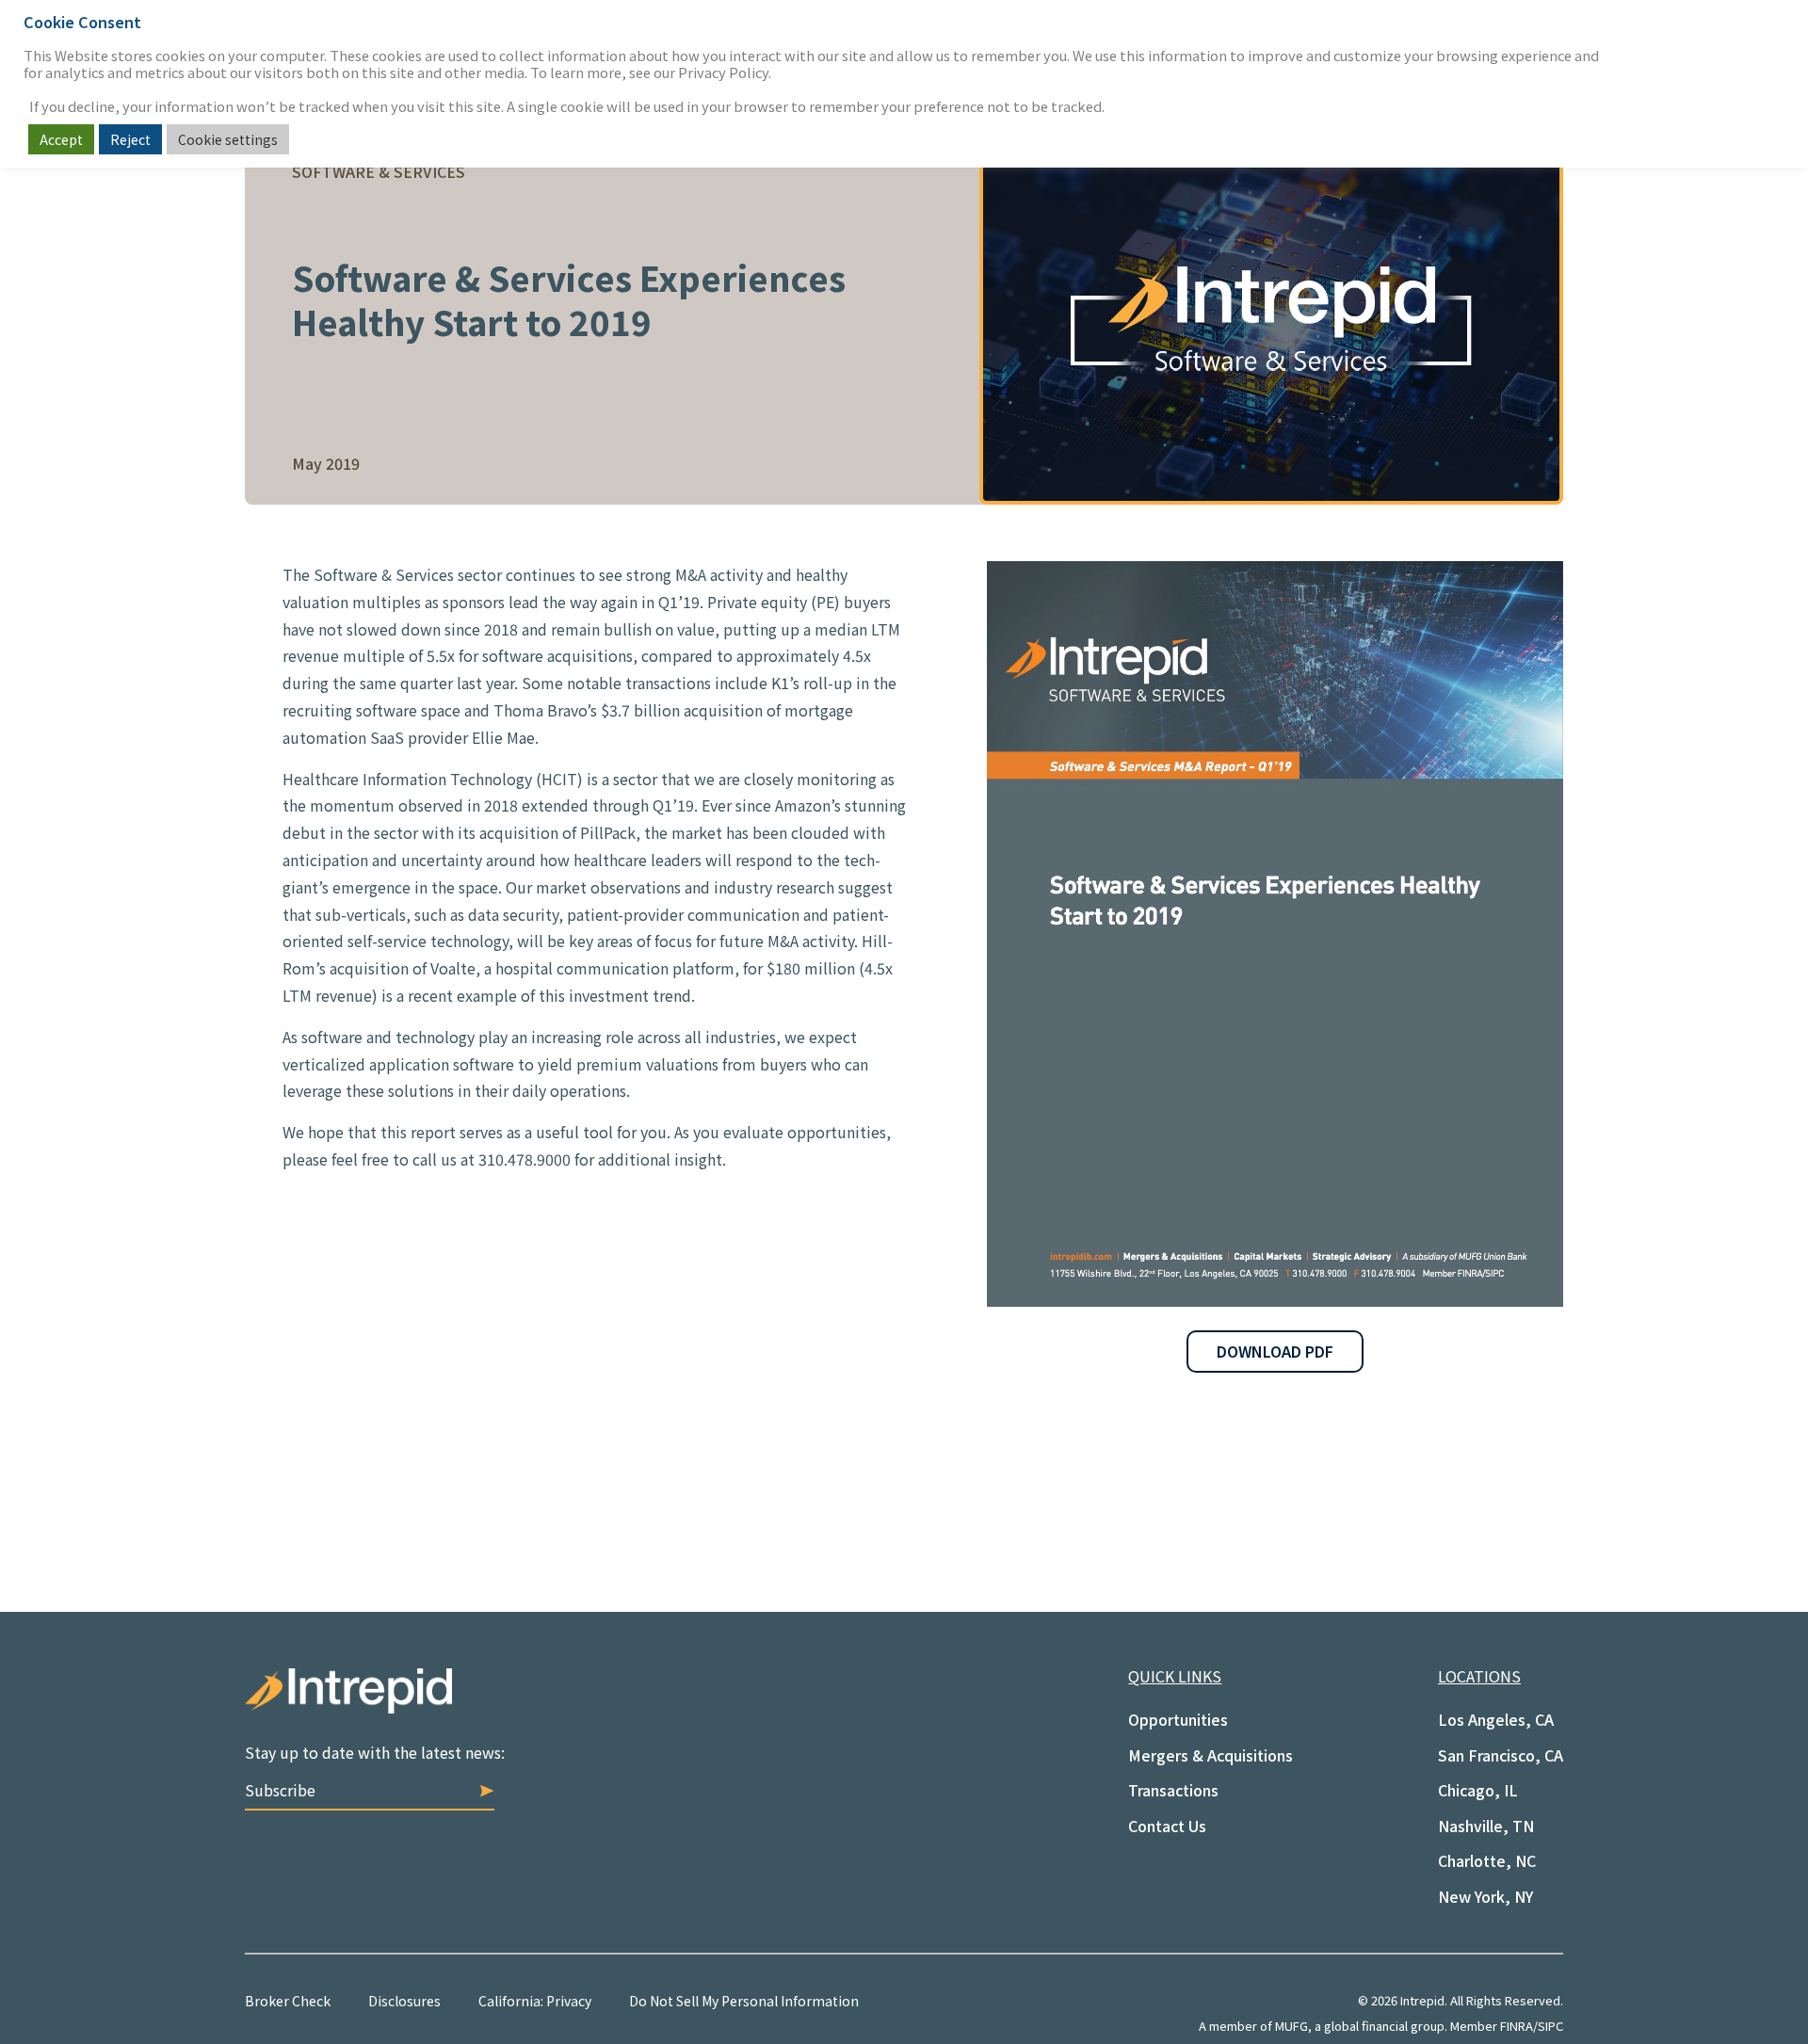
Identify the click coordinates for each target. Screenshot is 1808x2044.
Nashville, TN (1486, 1826)
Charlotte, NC (1487, 1860)
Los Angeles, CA (1496, 1719)
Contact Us (1167, 1826)
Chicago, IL (1478, 1790)
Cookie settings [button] (228, 139)
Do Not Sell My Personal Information (744, 2001)
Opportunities (1178, 1719)
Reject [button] (130, 139)
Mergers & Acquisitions (1211, 1755)
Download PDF (1275, 1351)
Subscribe (280, 1790)
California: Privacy (535, 2001)
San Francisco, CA (1501, 1755)
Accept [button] (61, 139)
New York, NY (1485, 1896)
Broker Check (288, 2001)
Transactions (1173, 1790)
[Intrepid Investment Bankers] (574, 1705)
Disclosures (404, 2001)
